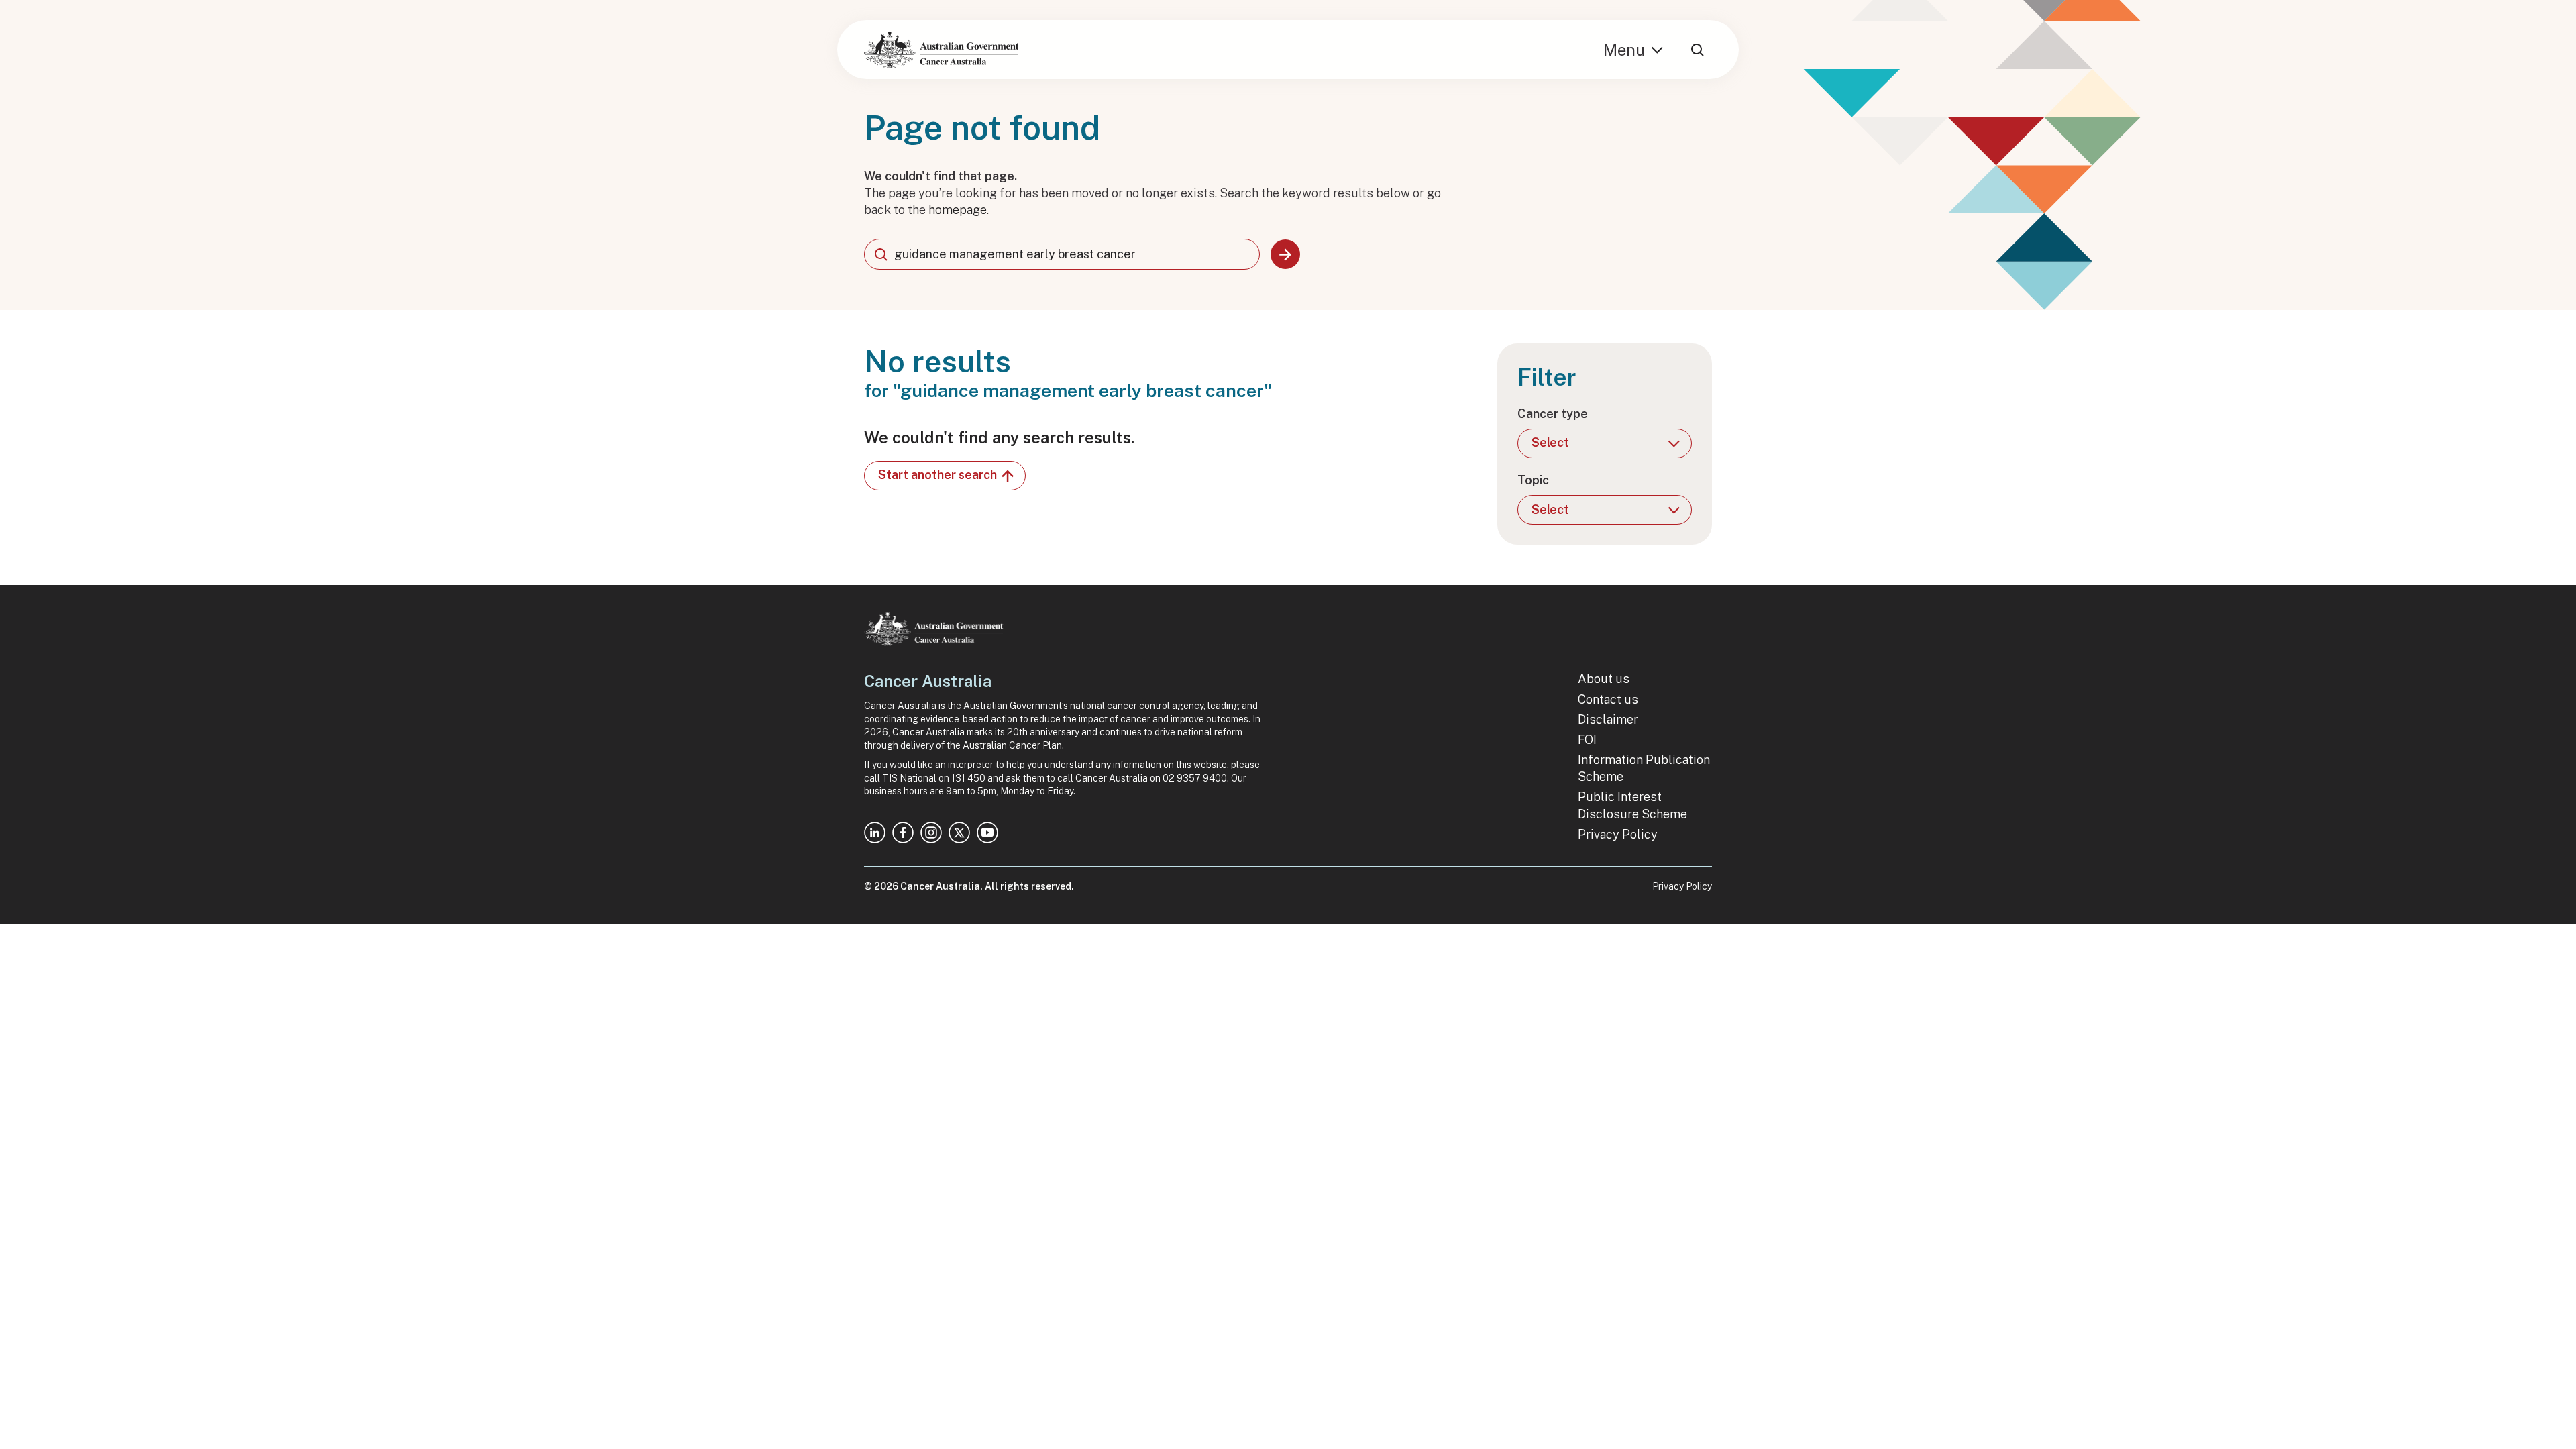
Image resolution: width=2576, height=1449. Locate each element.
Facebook (903, 833)
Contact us (1608, 699)
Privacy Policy (1618, 834)
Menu (1624, 50)
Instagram (931, 833)
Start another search (937, 475)
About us (1604, 679)
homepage (958, 210)
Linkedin (875, 833)
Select (1550, 442)
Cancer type (1553, 414)
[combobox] (1062, 254)
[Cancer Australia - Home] (941, 50)
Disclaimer (1608, 719)
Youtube (987, 833)
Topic (1533, 480)
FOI (1587, 740)
